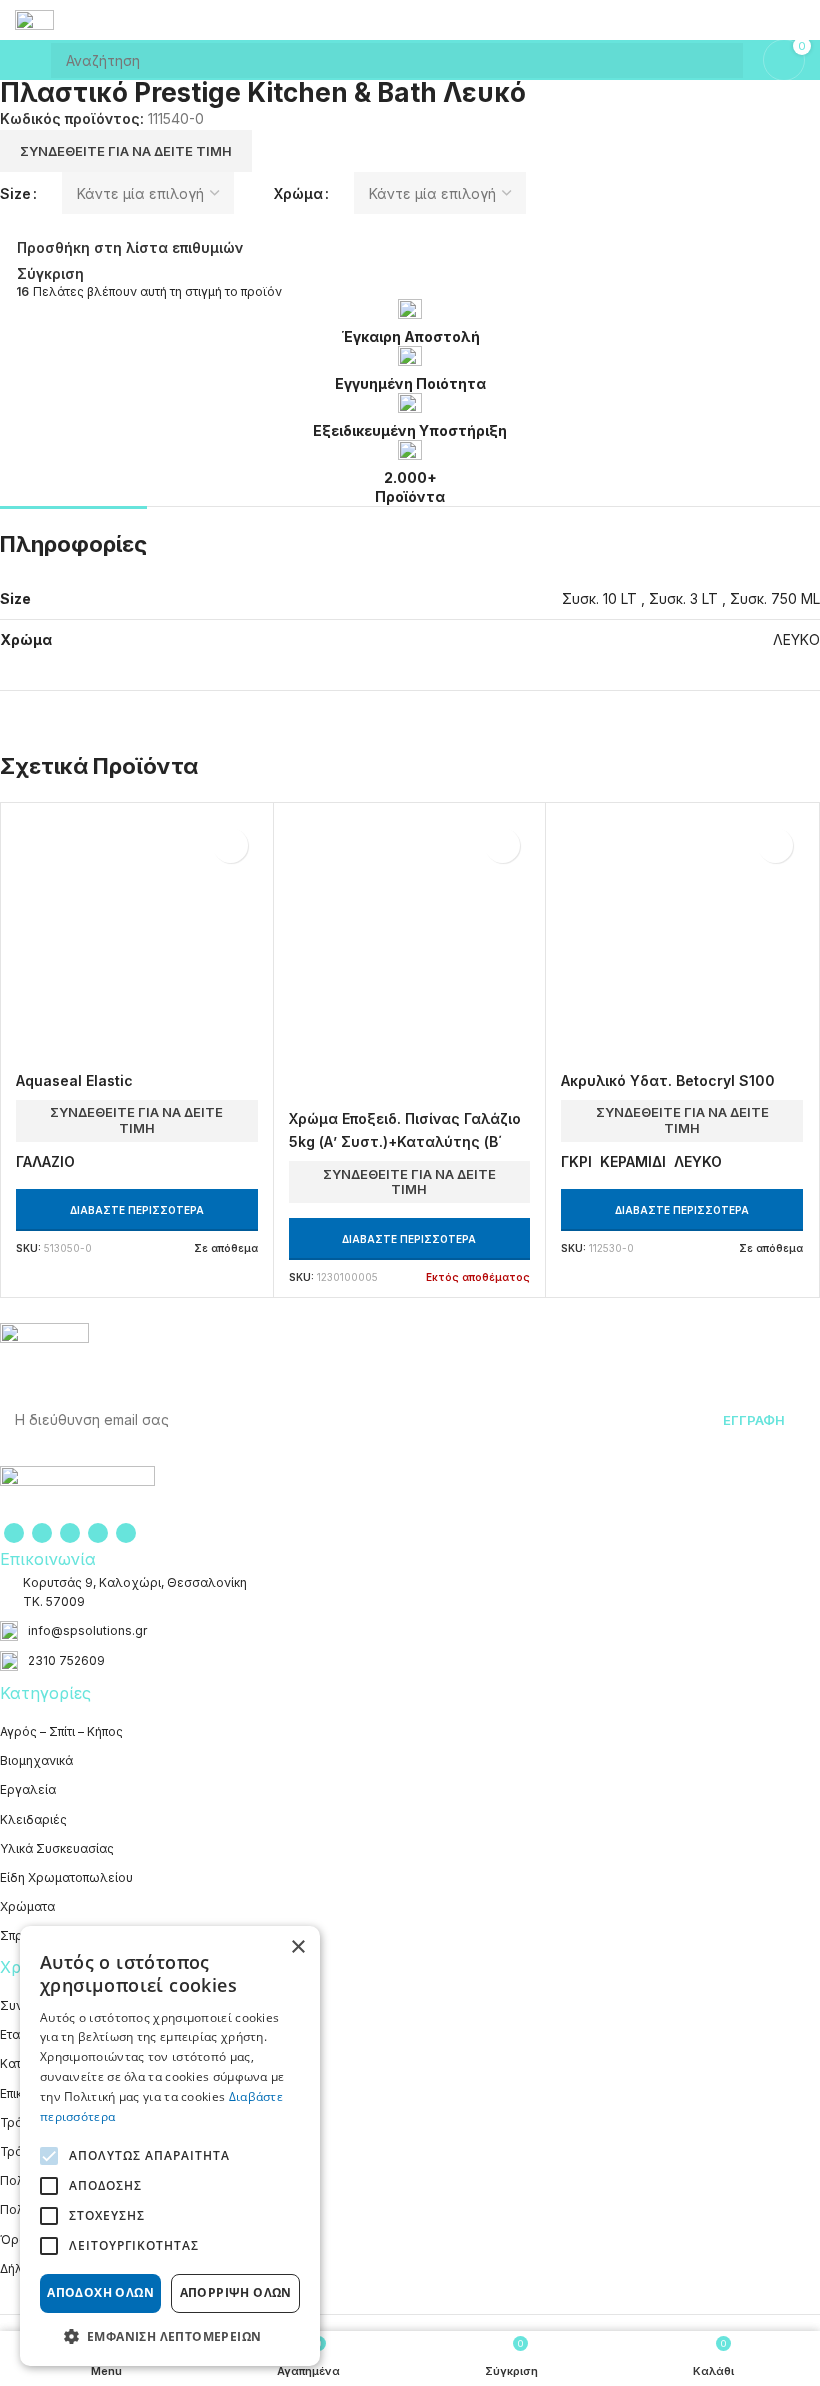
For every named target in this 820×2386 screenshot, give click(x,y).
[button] (170, 2336)
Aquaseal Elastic (74, 1080)
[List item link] (410, 1631)
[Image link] (77, 1491)
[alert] (170, 2146)
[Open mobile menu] (23, 60)
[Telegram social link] (126, 1533)
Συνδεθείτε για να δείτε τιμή (126, 151)
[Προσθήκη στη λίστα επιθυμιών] (230, 845)
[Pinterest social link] (70, 1533)
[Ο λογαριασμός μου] (797, 20)
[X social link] (42, 1533)
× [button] (297, 1947)
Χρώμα (298, 193)
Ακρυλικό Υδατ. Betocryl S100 (668, 1080)
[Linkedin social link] (98, 1533)
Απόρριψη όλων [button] (236, 2292)
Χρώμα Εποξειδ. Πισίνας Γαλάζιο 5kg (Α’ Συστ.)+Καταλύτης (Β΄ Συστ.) (405, 1141)
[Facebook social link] (14, 1533)
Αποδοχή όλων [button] (100, 2292)
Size (15, 193)
